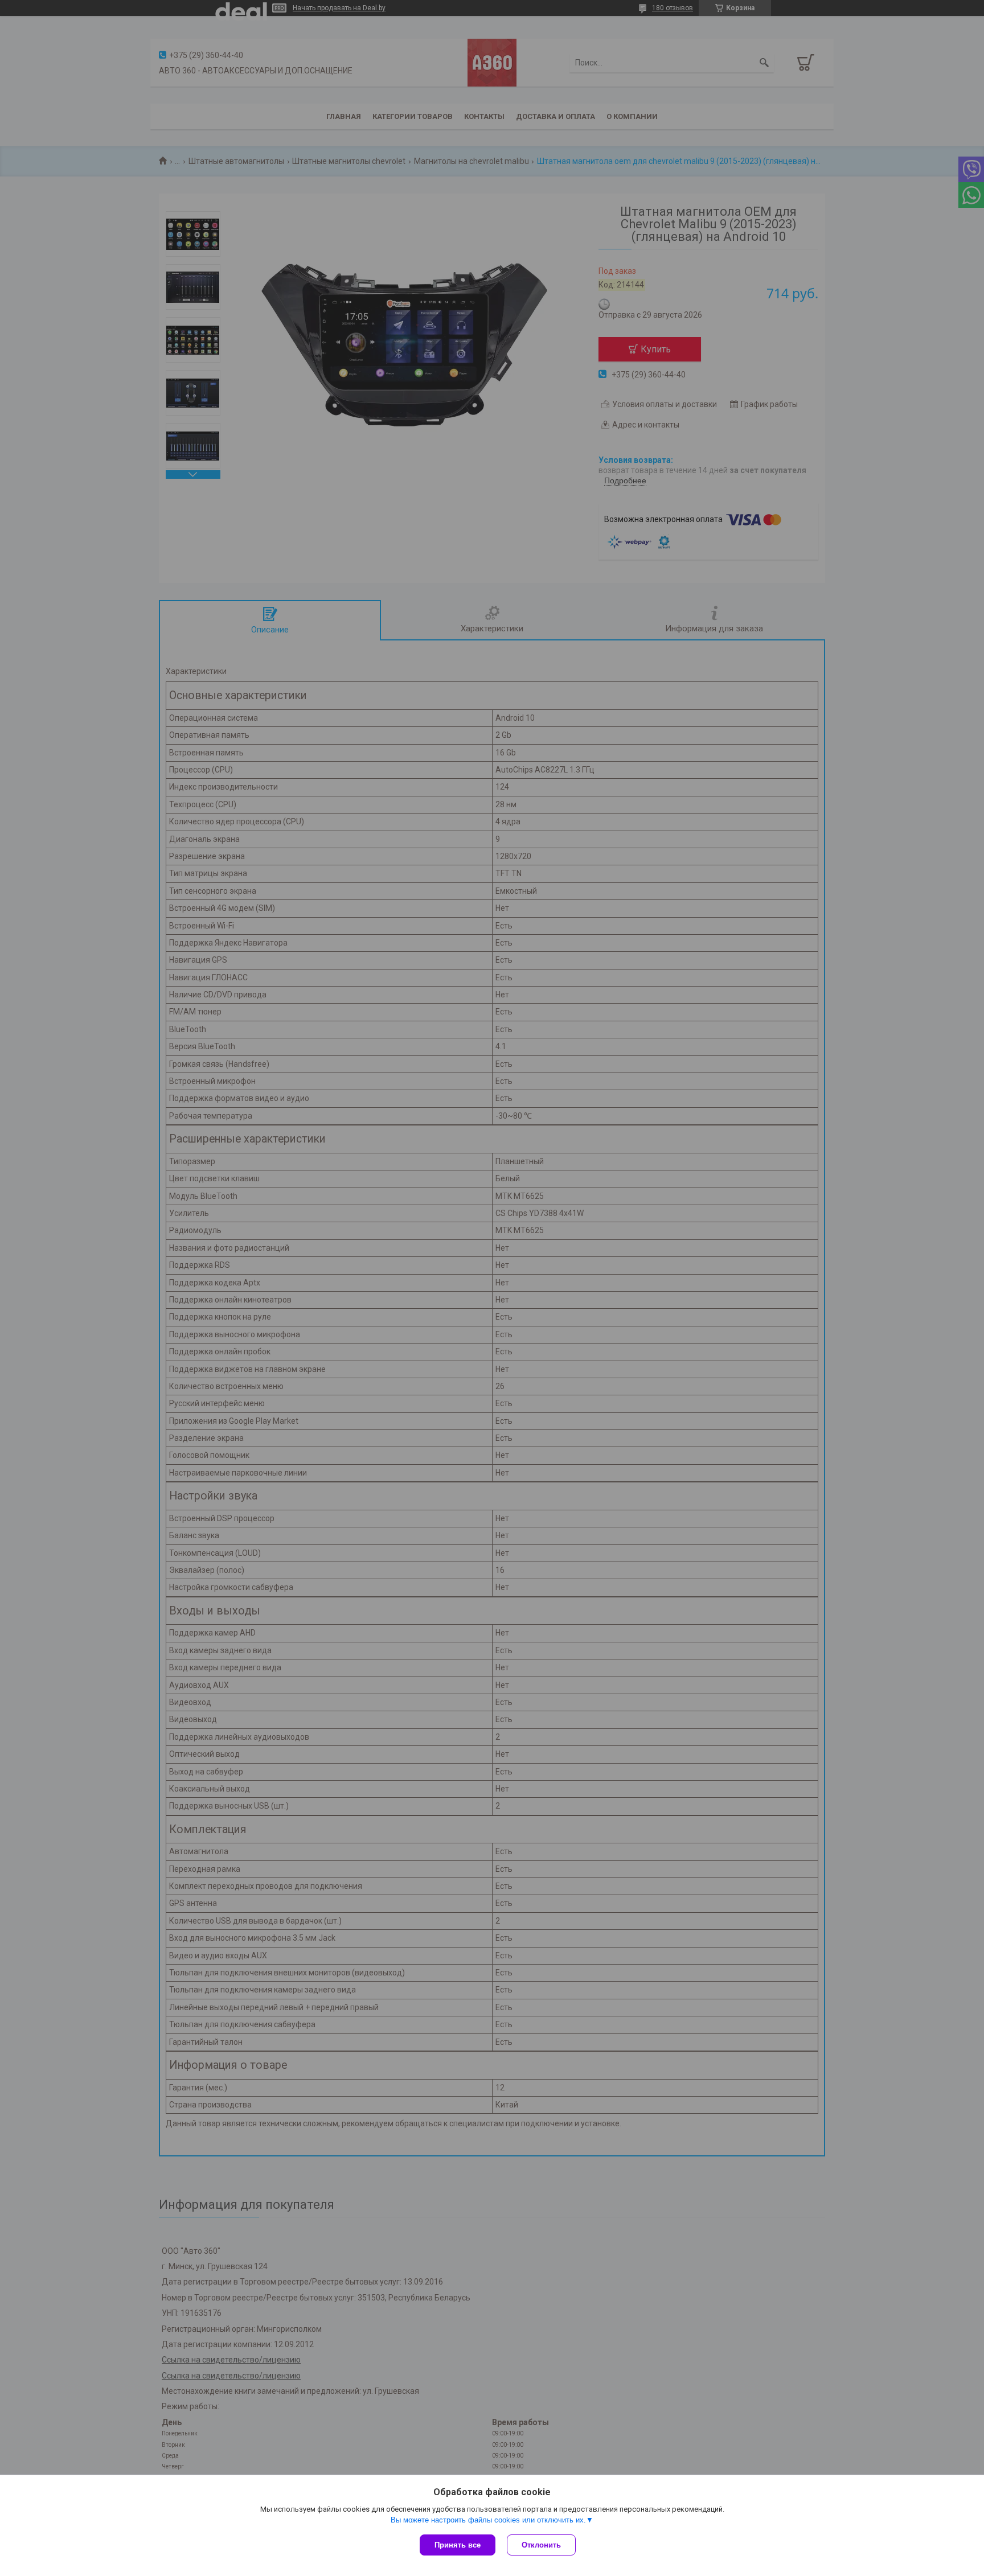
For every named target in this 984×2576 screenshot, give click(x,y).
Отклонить (541, 2545)
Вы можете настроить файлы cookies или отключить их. (488, 2520)
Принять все (458, 2545)
